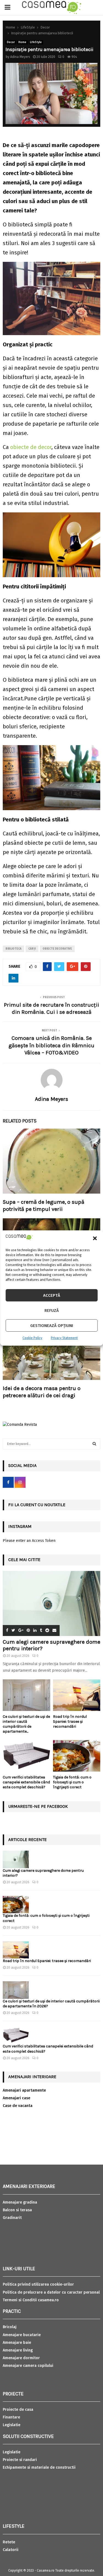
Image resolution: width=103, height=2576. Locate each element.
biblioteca (13, 949)
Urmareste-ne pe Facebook (38, 1806)
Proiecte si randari (20, 2460)
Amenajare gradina (20, 2202)
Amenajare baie (17, 2343)
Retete (9, 2542)
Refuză (52, 1311)
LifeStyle (36, 42)
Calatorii (11, 2550)
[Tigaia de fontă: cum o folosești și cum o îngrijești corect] (77, 1756)
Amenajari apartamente (24, 2090)
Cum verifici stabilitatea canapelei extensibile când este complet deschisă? (26, 1782)
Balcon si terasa (17, 2210)
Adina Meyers (20, 57)
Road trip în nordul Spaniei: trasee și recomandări (70, 1721)
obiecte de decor (31, 447)
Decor (11, 42)
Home (22, 42)
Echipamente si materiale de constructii (39, 2467)
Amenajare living (18, 2350)
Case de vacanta (18, 2106)
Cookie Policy (32, 1338)
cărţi (32, 949)
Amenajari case (16, 2098)
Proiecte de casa (18, 2410)
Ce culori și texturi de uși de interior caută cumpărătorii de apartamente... (26, 1724)
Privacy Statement (64, 1338)
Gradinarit (12, 2218)
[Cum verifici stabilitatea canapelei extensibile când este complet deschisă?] (27, 1756)
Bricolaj (10, 2327)
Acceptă (52, 1295)
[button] (95, 1238)
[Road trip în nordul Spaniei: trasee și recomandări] (77, 1695)
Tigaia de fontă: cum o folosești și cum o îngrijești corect (72, 1782)
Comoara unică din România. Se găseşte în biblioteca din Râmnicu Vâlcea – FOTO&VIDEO (51, 1045)
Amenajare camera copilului (28, 2366)
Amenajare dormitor (21, 2358)
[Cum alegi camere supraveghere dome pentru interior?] (51, 1603)
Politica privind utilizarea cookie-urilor (38, 2284)
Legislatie (12, 2425)
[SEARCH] (94, 1444)
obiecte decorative (57, 949)
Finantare (11, 2417)
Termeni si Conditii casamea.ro (31, 2300)
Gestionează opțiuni (52, 1326)
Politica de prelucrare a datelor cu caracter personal (51, 2292)
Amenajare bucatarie (22, 2335)
